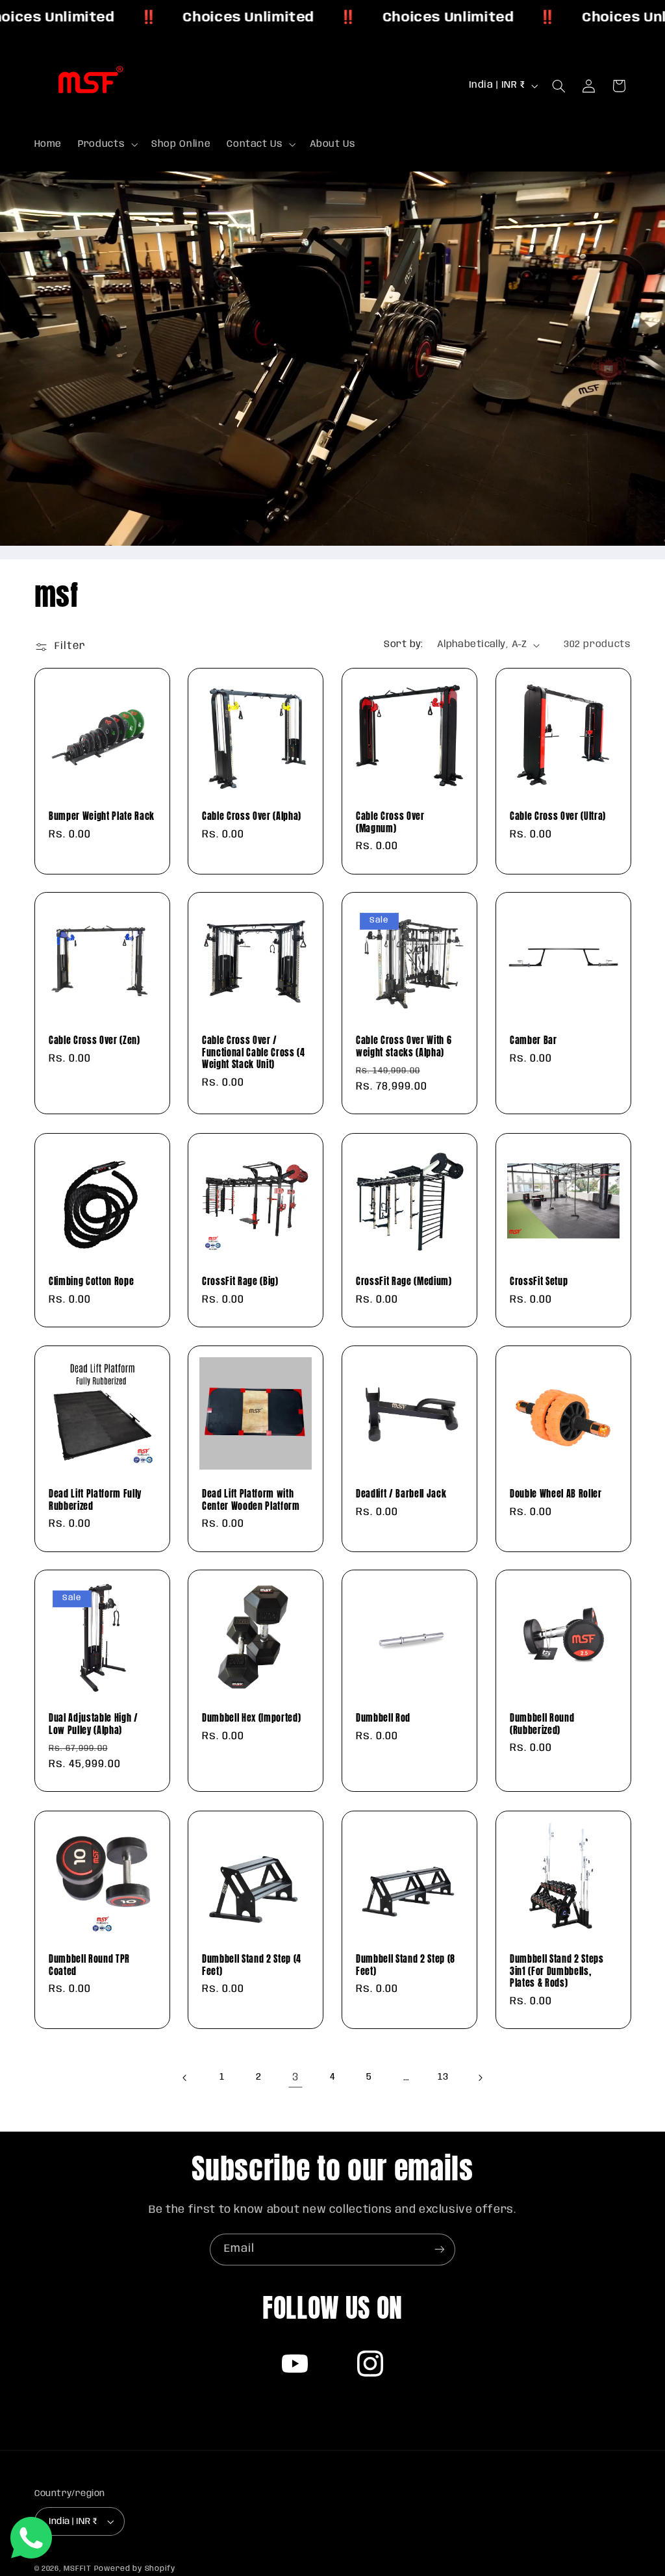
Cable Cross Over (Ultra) (558, 816)
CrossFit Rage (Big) (240, 1281)
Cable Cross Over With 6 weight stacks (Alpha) (404, 1047)
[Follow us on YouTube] (295, 2364)
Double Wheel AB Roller (556, 1494)
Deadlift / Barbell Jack (401, 1494)
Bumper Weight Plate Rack (102, 816)
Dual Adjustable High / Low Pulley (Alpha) (94, 1725)
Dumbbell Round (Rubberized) (542, 1725)
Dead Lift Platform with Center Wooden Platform (251, 1500)
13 (443, 2077)
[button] (107, 144)
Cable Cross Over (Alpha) (252, 816)
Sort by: (403, 644)
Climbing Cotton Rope (91, 1281)
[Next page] (480, 2078)
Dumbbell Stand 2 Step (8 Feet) (406, 1965)
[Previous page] (185, 2078)
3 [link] (295, 2077)
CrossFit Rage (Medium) (404, 1281)
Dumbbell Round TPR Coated (89, 1965)
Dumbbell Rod (383, 1718)
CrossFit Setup (539, 1281)
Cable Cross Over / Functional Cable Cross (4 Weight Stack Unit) (254, 1053)
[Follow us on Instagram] (370, 2364)
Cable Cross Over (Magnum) (390, 822)
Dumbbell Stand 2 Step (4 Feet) (252, 1965)
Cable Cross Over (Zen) (94, 1041)
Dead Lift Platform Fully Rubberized (95, 1500)
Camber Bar (533, 1041)
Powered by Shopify (135, 2569)
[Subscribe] (440, 2250)
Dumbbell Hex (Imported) (251, 1718)
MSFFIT (77, 2569)
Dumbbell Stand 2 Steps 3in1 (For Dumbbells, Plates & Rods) (557, 1971)
